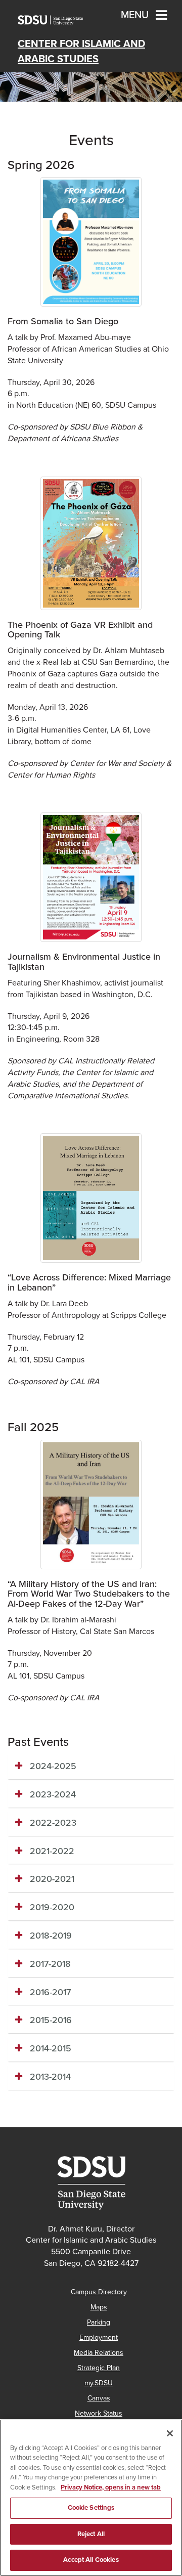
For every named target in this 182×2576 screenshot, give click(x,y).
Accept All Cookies (91, 2560)
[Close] (170, 2433)
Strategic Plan (99, 2368)
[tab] (91, 1767)
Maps (99, 2307)
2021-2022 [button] (52, 1851)
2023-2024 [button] (53, 1794)
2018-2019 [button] (51, 1936)
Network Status (99, 2413)
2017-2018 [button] (50, 1964)
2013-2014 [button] (50, 2077)
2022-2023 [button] (53, 1823)
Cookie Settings (91, 2508)
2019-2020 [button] (52, 1907)
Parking (99, 2322)
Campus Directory (99, 2292)
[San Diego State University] (91, 2183)
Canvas (99, 2398)
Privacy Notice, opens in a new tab (111, 2487)
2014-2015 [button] (51, 2048)
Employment (99, 2337)
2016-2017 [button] (50, 1992)
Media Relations (99, 2353)
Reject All (91, 2534)
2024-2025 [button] (53, 1766)
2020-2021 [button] (52, 1879)
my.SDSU (99, 2383)
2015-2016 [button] (51, 2020)
